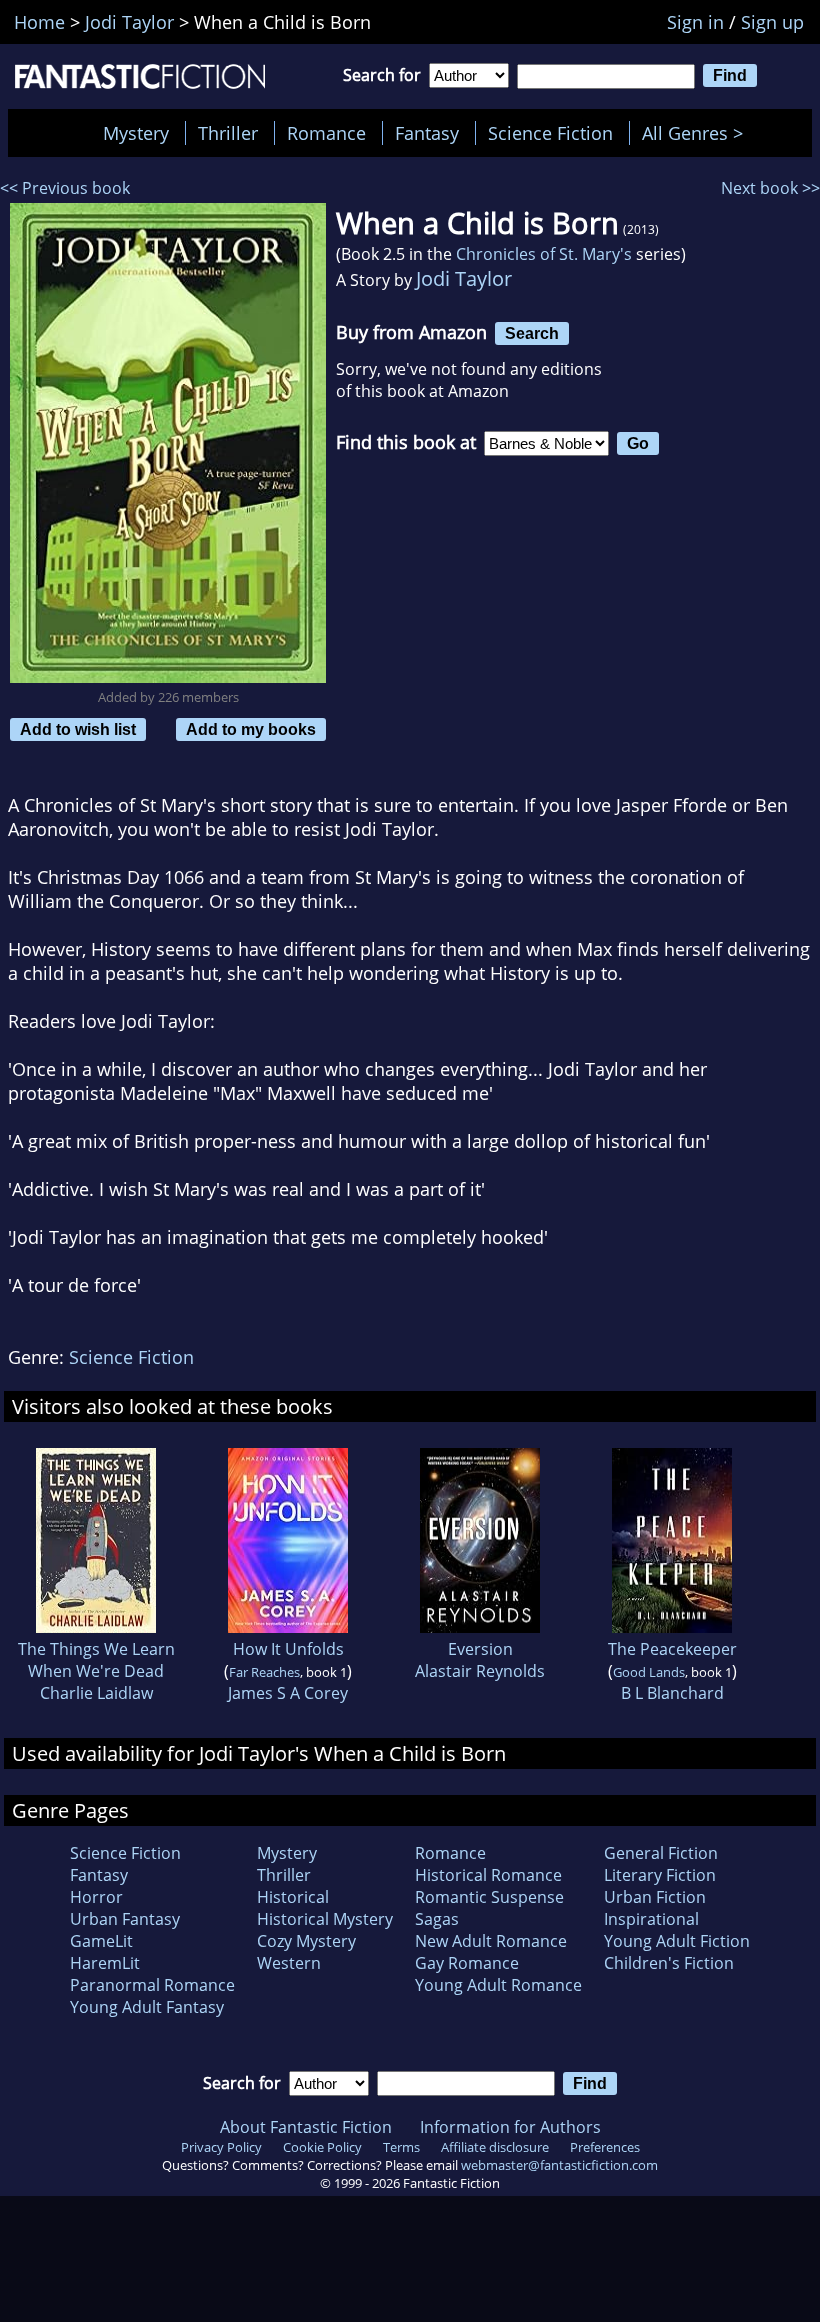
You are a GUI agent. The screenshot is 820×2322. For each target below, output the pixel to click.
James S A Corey (288, 1693)
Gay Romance (467, 1963)
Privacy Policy (221, 2147)
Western (289, 1963)
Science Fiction (550, 133)
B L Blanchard (672, 1693)
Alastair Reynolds (480, 1671)
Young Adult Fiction (677, 1941)
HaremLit (105, 1963)
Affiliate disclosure (495, 2147)
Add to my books (251, 729)
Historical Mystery (325, 1919)
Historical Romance (488, 1875)
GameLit (101, 1941)
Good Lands (649, 1672)
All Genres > (697, 133)
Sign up (772, 22)
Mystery (136, 133)
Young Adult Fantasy (147, 2007)
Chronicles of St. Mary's (544, 254)
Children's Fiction (669, 1963)
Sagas (437, 1919)
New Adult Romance (491, 1941)
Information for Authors (510, 2127)
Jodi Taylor (464, 278)
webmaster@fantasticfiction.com (559, 2165)
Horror (96, 1897)
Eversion (480, 1649)
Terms (401, 2147)
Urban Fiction (655, 1897)
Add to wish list (78, 729)
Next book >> (770, 188)
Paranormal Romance (152, 1985)
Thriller (228, 133)
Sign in (695, 22)
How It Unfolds (288, 1649)
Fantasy (427, 133)
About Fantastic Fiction (306, 2127)
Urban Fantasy (125, 1919)
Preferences (605, 2147)
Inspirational (651, 1919)
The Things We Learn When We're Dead (96, 1660)
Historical (293, 1897)
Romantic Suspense (489, 1897)
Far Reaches (264, 1672)
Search (532, 333)
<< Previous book (65, 188)
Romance (326, 133)
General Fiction (661, 1853)
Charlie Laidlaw (96, 1693)
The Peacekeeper (672, 1649)
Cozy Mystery (306, 1941)
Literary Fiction (660, 1875)
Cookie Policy (322, 2147)
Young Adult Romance (498, 1985)
